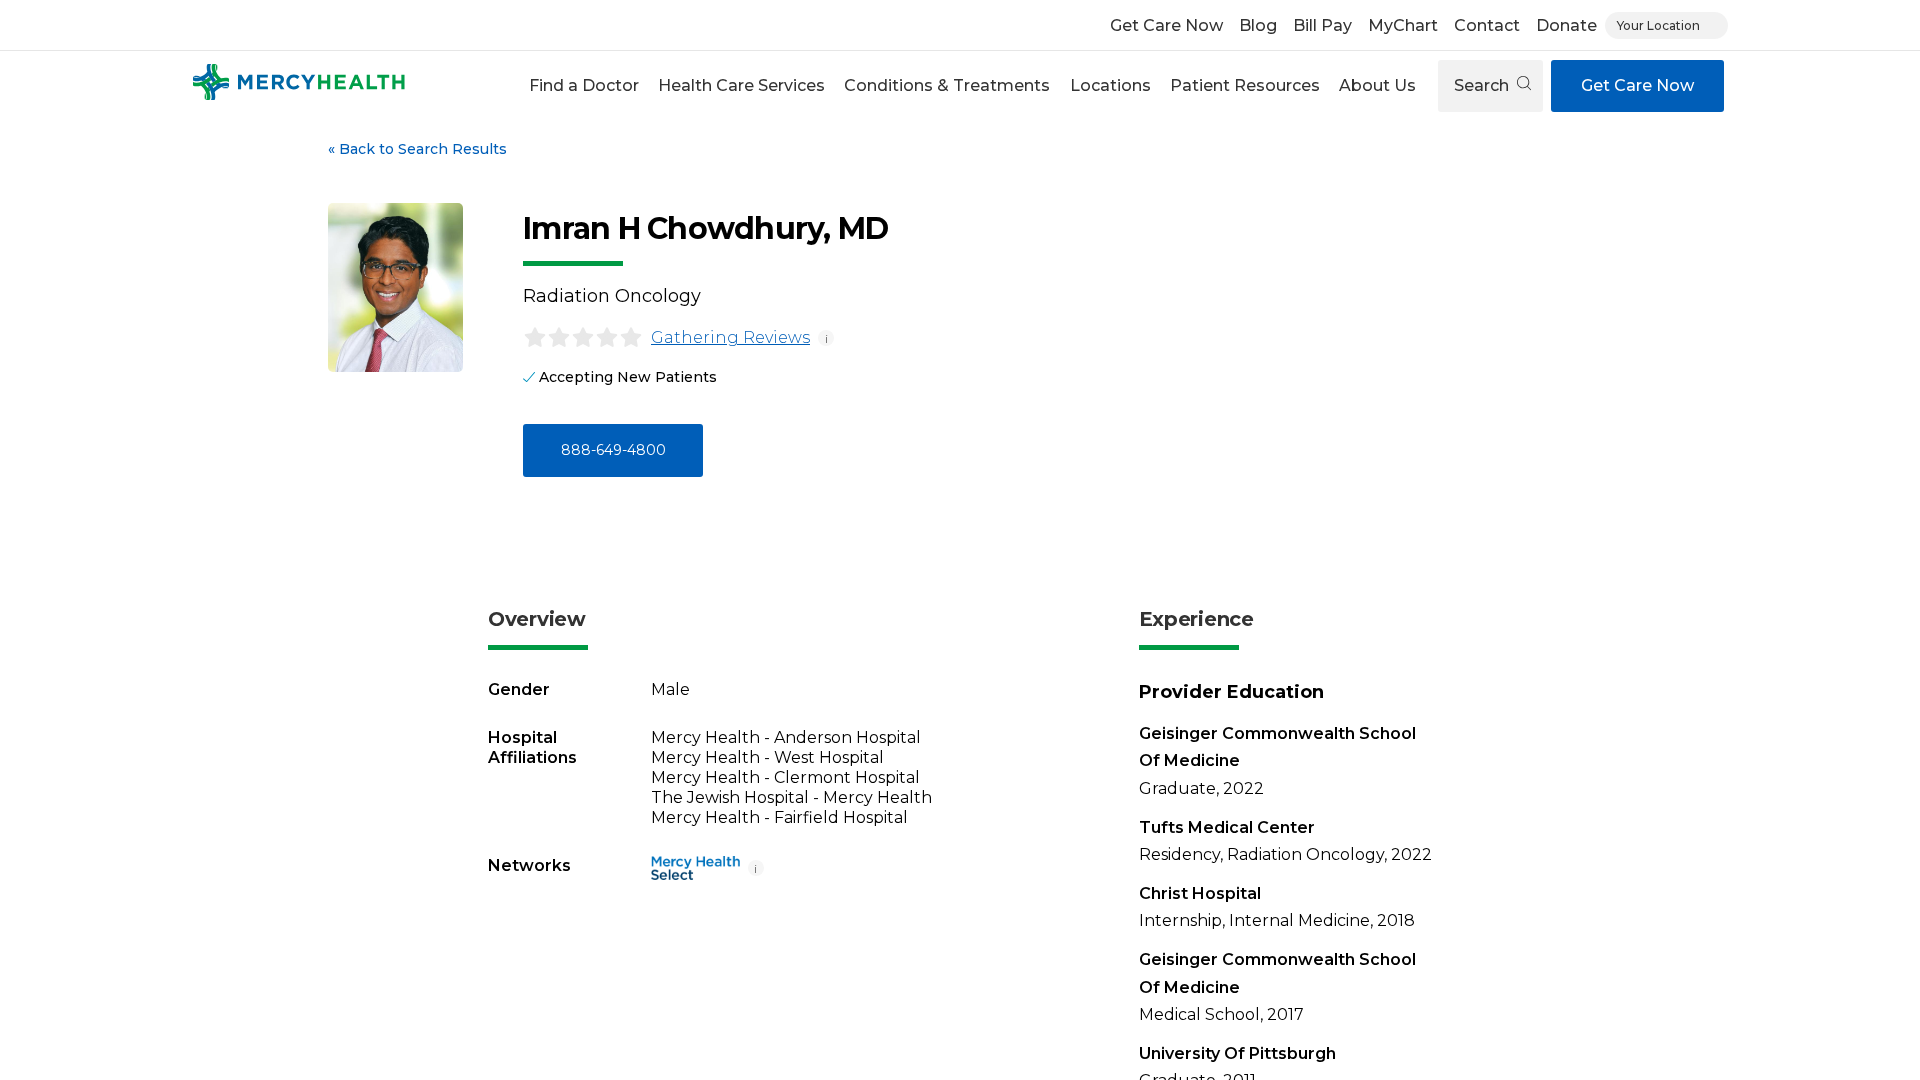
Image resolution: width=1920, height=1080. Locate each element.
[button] (583, 86)
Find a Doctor (584, 85)
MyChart (1403, 25)
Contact (1487, 25)
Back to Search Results (417, 149)
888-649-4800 (613, 450)
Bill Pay (1322, 25)
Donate (1566, 25)
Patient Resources (1245, 85)
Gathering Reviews (730, 337)
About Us (1377, 85)
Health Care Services (741, 85)
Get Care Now (1166, 25)
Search (1483, 85)
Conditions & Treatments (947, 85)
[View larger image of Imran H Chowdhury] (395, 287)
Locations (1110, 85)
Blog (1258, 25)
